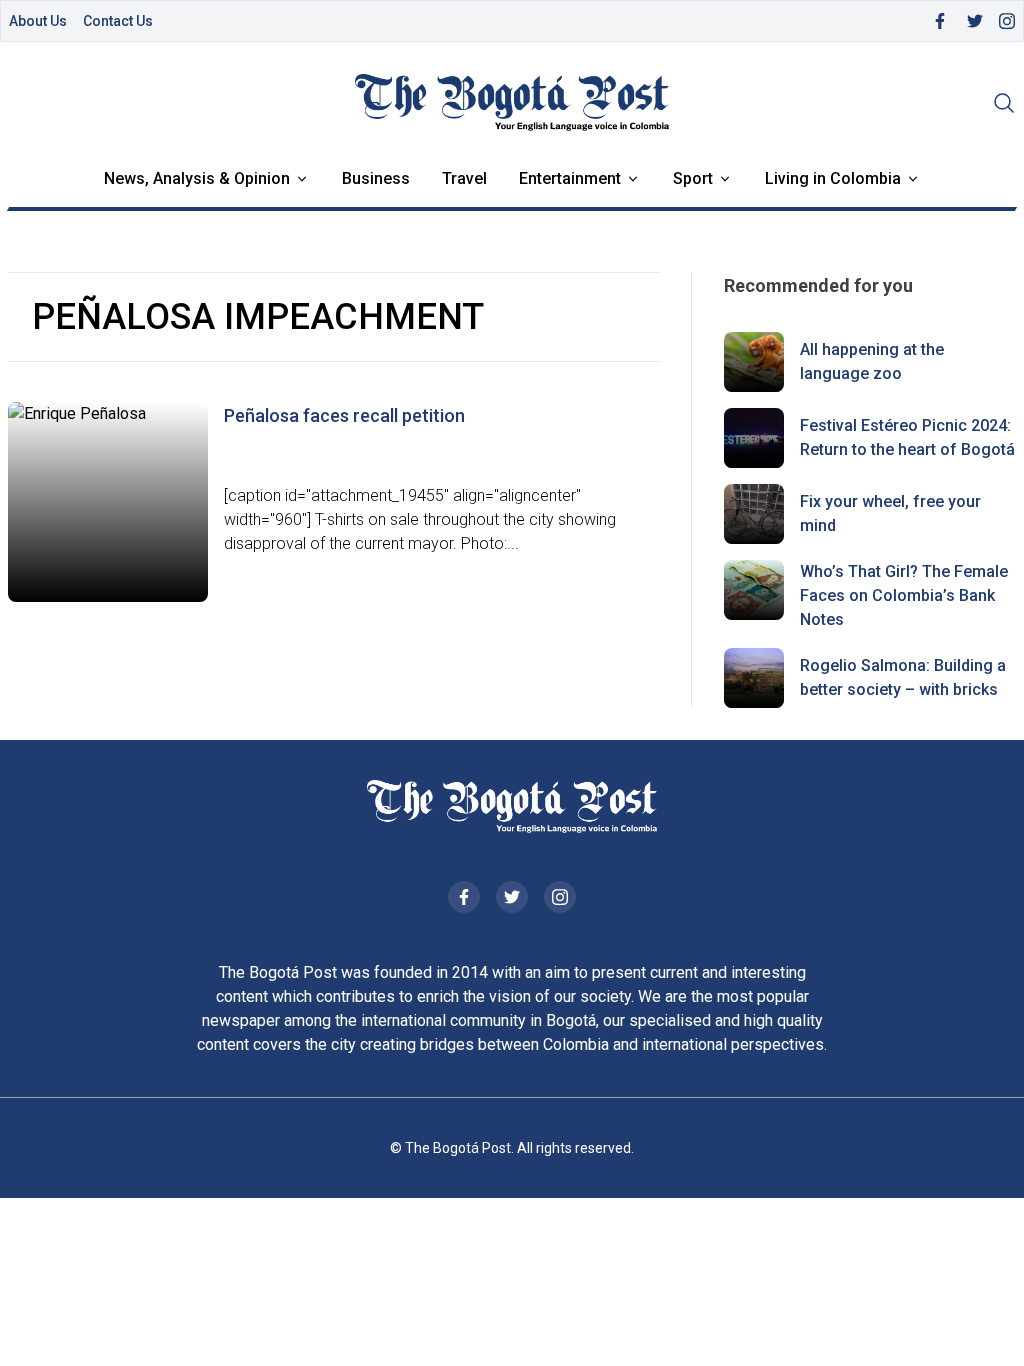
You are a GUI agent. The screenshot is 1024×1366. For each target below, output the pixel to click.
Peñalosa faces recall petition (344, 415)
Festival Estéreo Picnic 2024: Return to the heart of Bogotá (907, 437)
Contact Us (118, 21)
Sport (693, 178)
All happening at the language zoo (872, 361)
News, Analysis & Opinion (197, 178)
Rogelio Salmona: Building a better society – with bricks (903, 677)
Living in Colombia (833, 178)
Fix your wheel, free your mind (890, 513)
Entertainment (570, 178)
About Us (38, 21)
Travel (464, 178)
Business (376, 178)
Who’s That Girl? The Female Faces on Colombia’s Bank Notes (904, 595)
